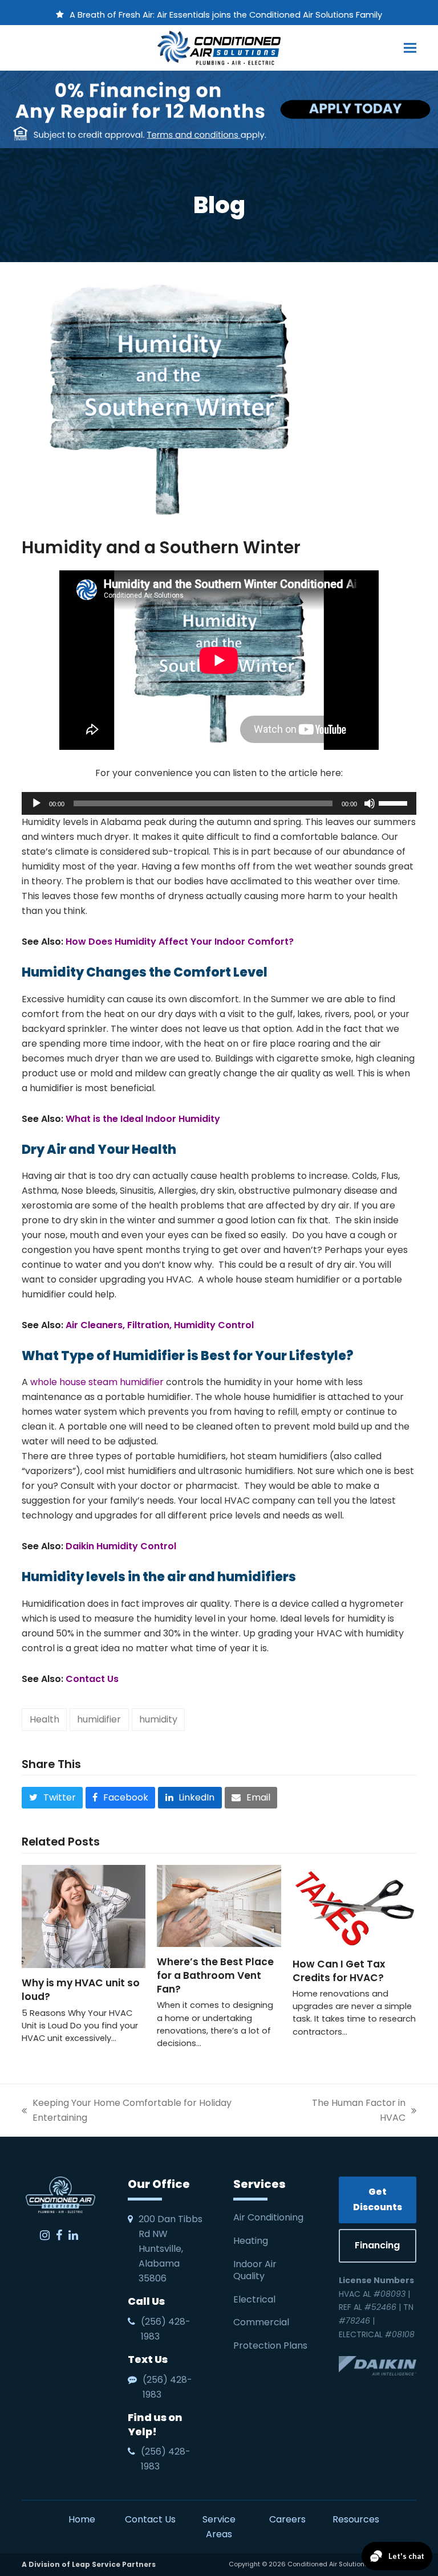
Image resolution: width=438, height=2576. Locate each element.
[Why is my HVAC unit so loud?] (84, 1916)
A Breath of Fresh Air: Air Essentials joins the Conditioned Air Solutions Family (226, 15)
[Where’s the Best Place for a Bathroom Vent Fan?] (219, 1905)
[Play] (36, 803)
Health (44, 1719)
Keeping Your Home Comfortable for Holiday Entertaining (127, 2111)
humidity (158, 1719)
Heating (252, 2241)
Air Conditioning (268, 2217)
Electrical (255, 2299)
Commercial (261, 2322)
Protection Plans (270, 2346)
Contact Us (150, 2519)
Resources (356, 2519)
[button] (410, 48)
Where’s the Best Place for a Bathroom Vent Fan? (215, 1975)
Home (82, 2519)
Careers (287, 2519)
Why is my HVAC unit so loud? (81, 1990)
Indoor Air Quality (255, 2270)
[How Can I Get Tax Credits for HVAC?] (354, 1906)
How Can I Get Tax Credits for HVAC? (339, 1971)
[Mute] (370, 803)
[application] (219, 803)
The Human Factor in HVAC (347, 2111)
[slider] (395, 802)
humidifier (99, 1719)
